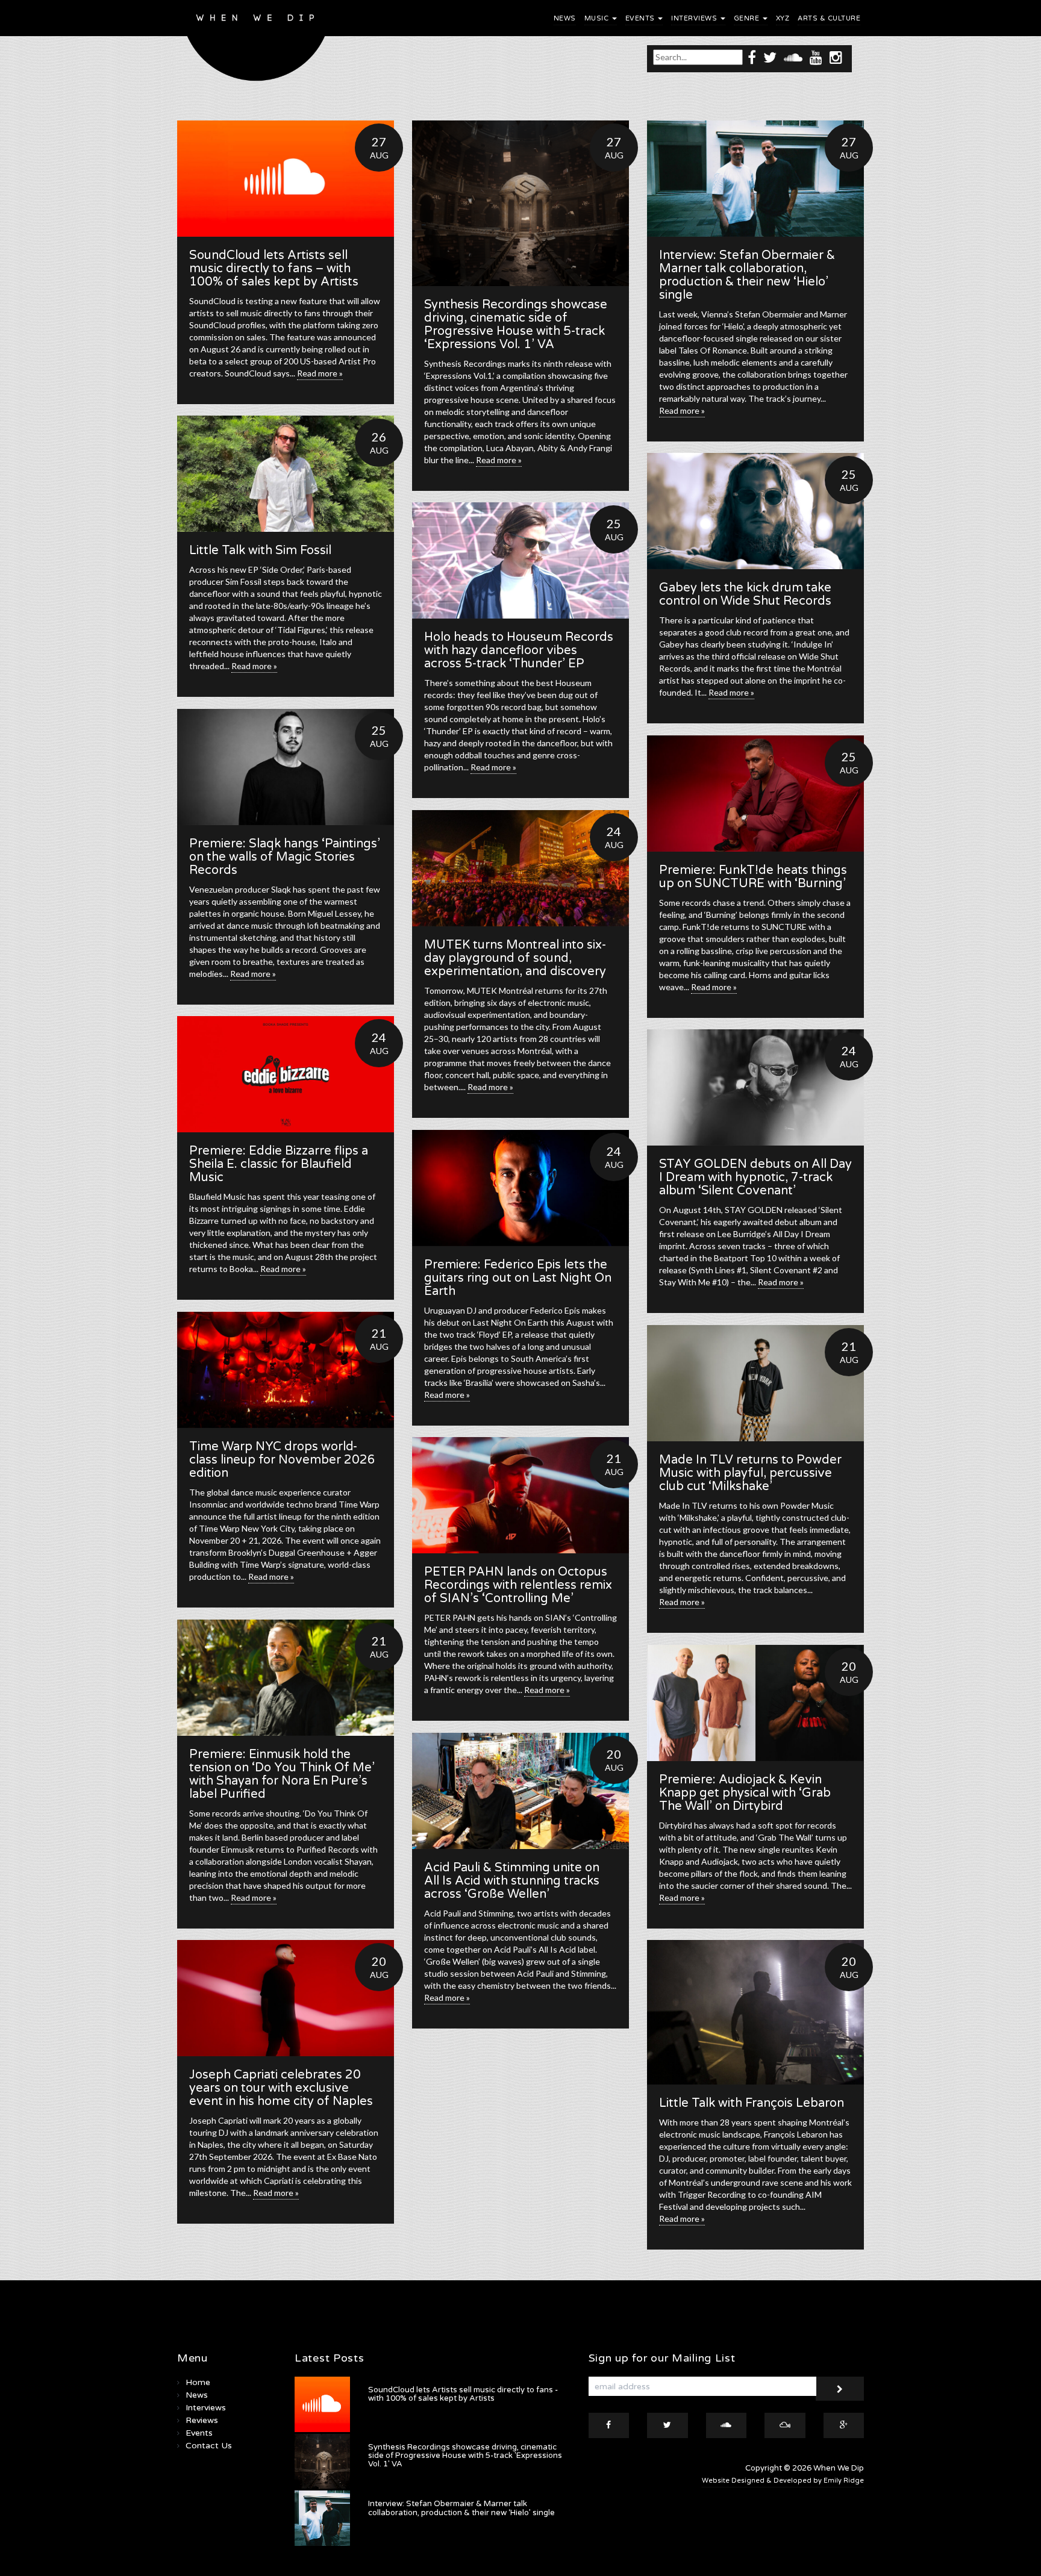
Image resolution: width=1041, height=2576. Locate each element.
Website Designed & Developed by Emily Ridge (783, 2481)
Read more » (320, 373)
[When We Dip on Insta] (836, 57)
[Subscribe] (840, 2389)
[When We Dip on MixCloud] (785, 2425)
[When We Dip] (256, 44)
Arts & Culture (829, 18)
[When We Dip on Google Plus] (844, 2425)
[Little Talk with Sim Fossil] (286, 474)
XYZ (783, 18)
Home (198, 2382)
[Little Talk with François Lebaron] (755, 2012)
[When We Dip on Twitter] (770, 57)
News (565, 18)
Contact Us (209, 2446)
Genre (748, 18)
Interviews (695, 18)
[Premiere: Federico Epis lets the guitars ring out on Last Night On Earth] (520, 1188)
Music (598, 18)
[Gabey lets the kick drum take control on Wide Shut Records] (755, 511)
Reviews (202, 2420)
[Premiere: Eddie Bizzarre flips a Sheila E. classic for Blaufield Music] (286, 1074)
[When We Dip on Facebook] (752, 57)
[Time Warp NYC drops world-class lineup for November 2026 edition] (286, 1370)
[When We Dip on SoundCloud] (793, 57)
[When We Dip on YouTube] (816, 57)
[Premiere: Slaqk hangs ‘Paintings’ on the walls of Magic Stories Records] (286, 767)
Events (641, 18)
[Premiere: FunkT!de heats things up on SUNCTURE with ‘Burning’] (755, 794)
